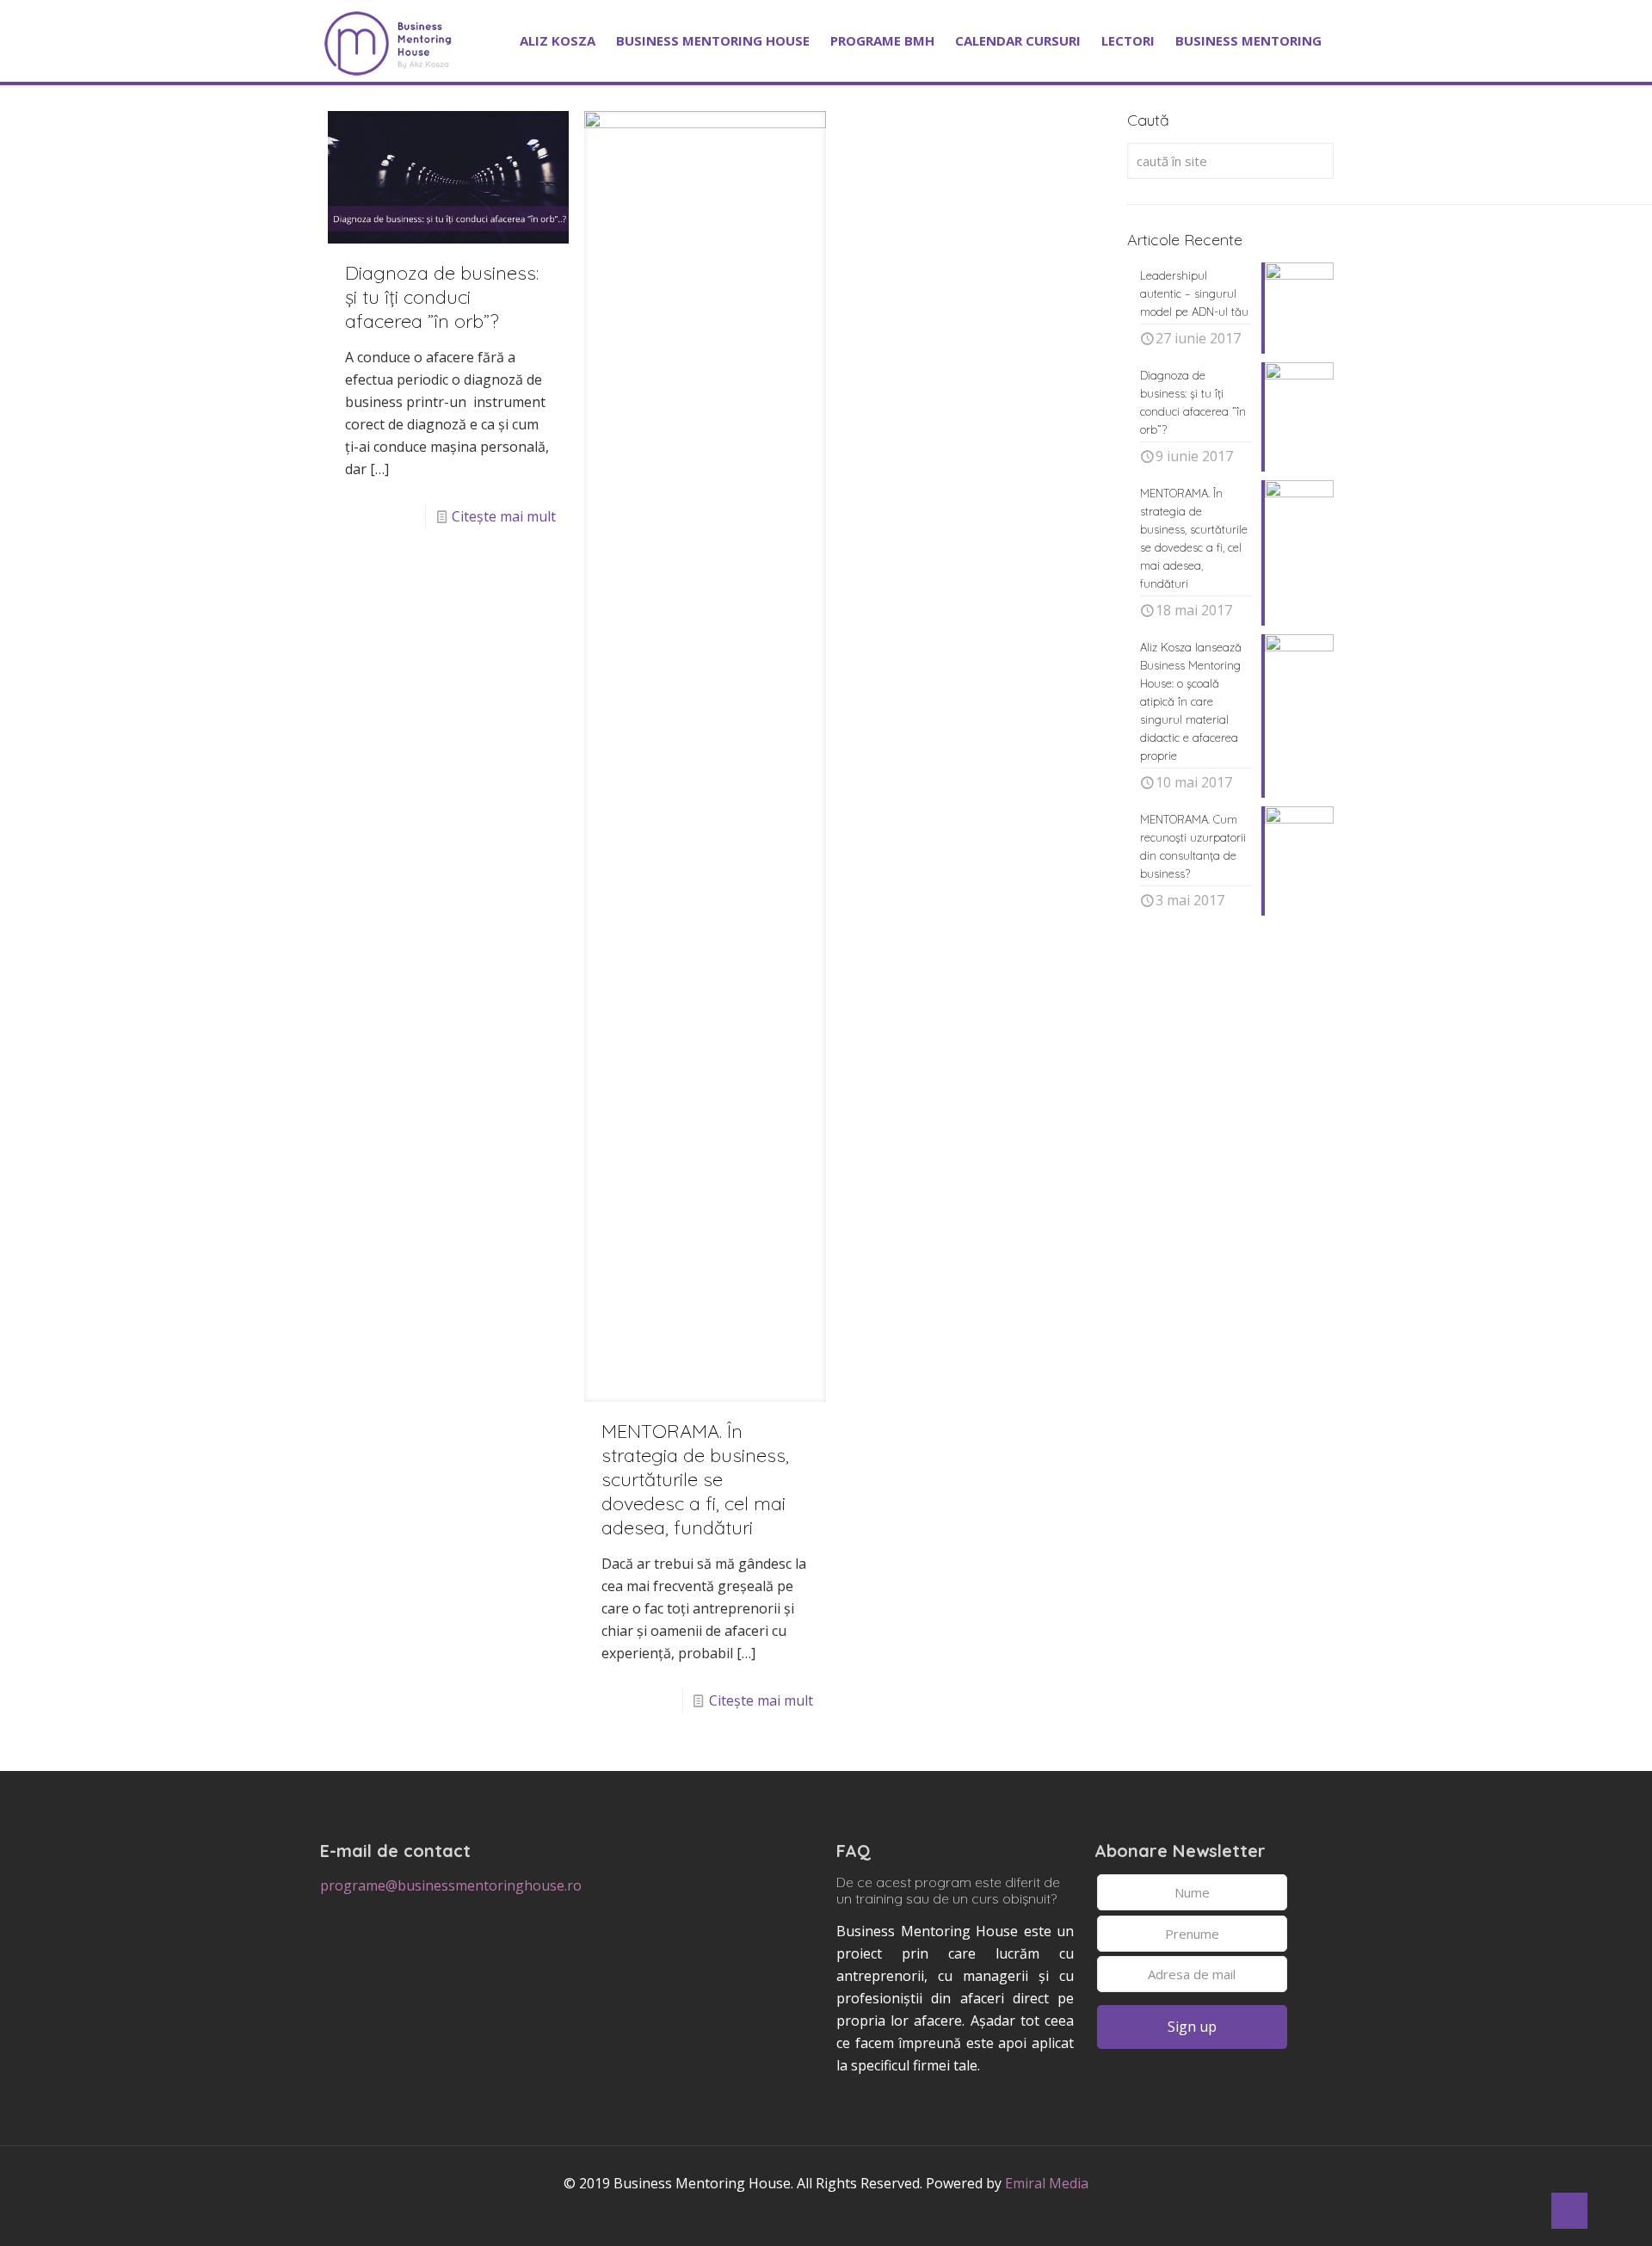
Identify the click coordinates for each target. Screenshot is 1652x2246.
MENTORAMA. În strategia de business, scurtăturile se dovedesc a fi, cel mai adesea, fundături (695, 1479)
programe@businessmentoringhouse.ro (451, 1885)
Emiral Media (1047, 2183)
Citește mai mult (504, 516)
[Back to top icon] (1569, 2211)
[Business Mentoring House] (388, 40)
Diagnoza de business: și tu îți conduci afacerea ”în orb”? (442, 297)
